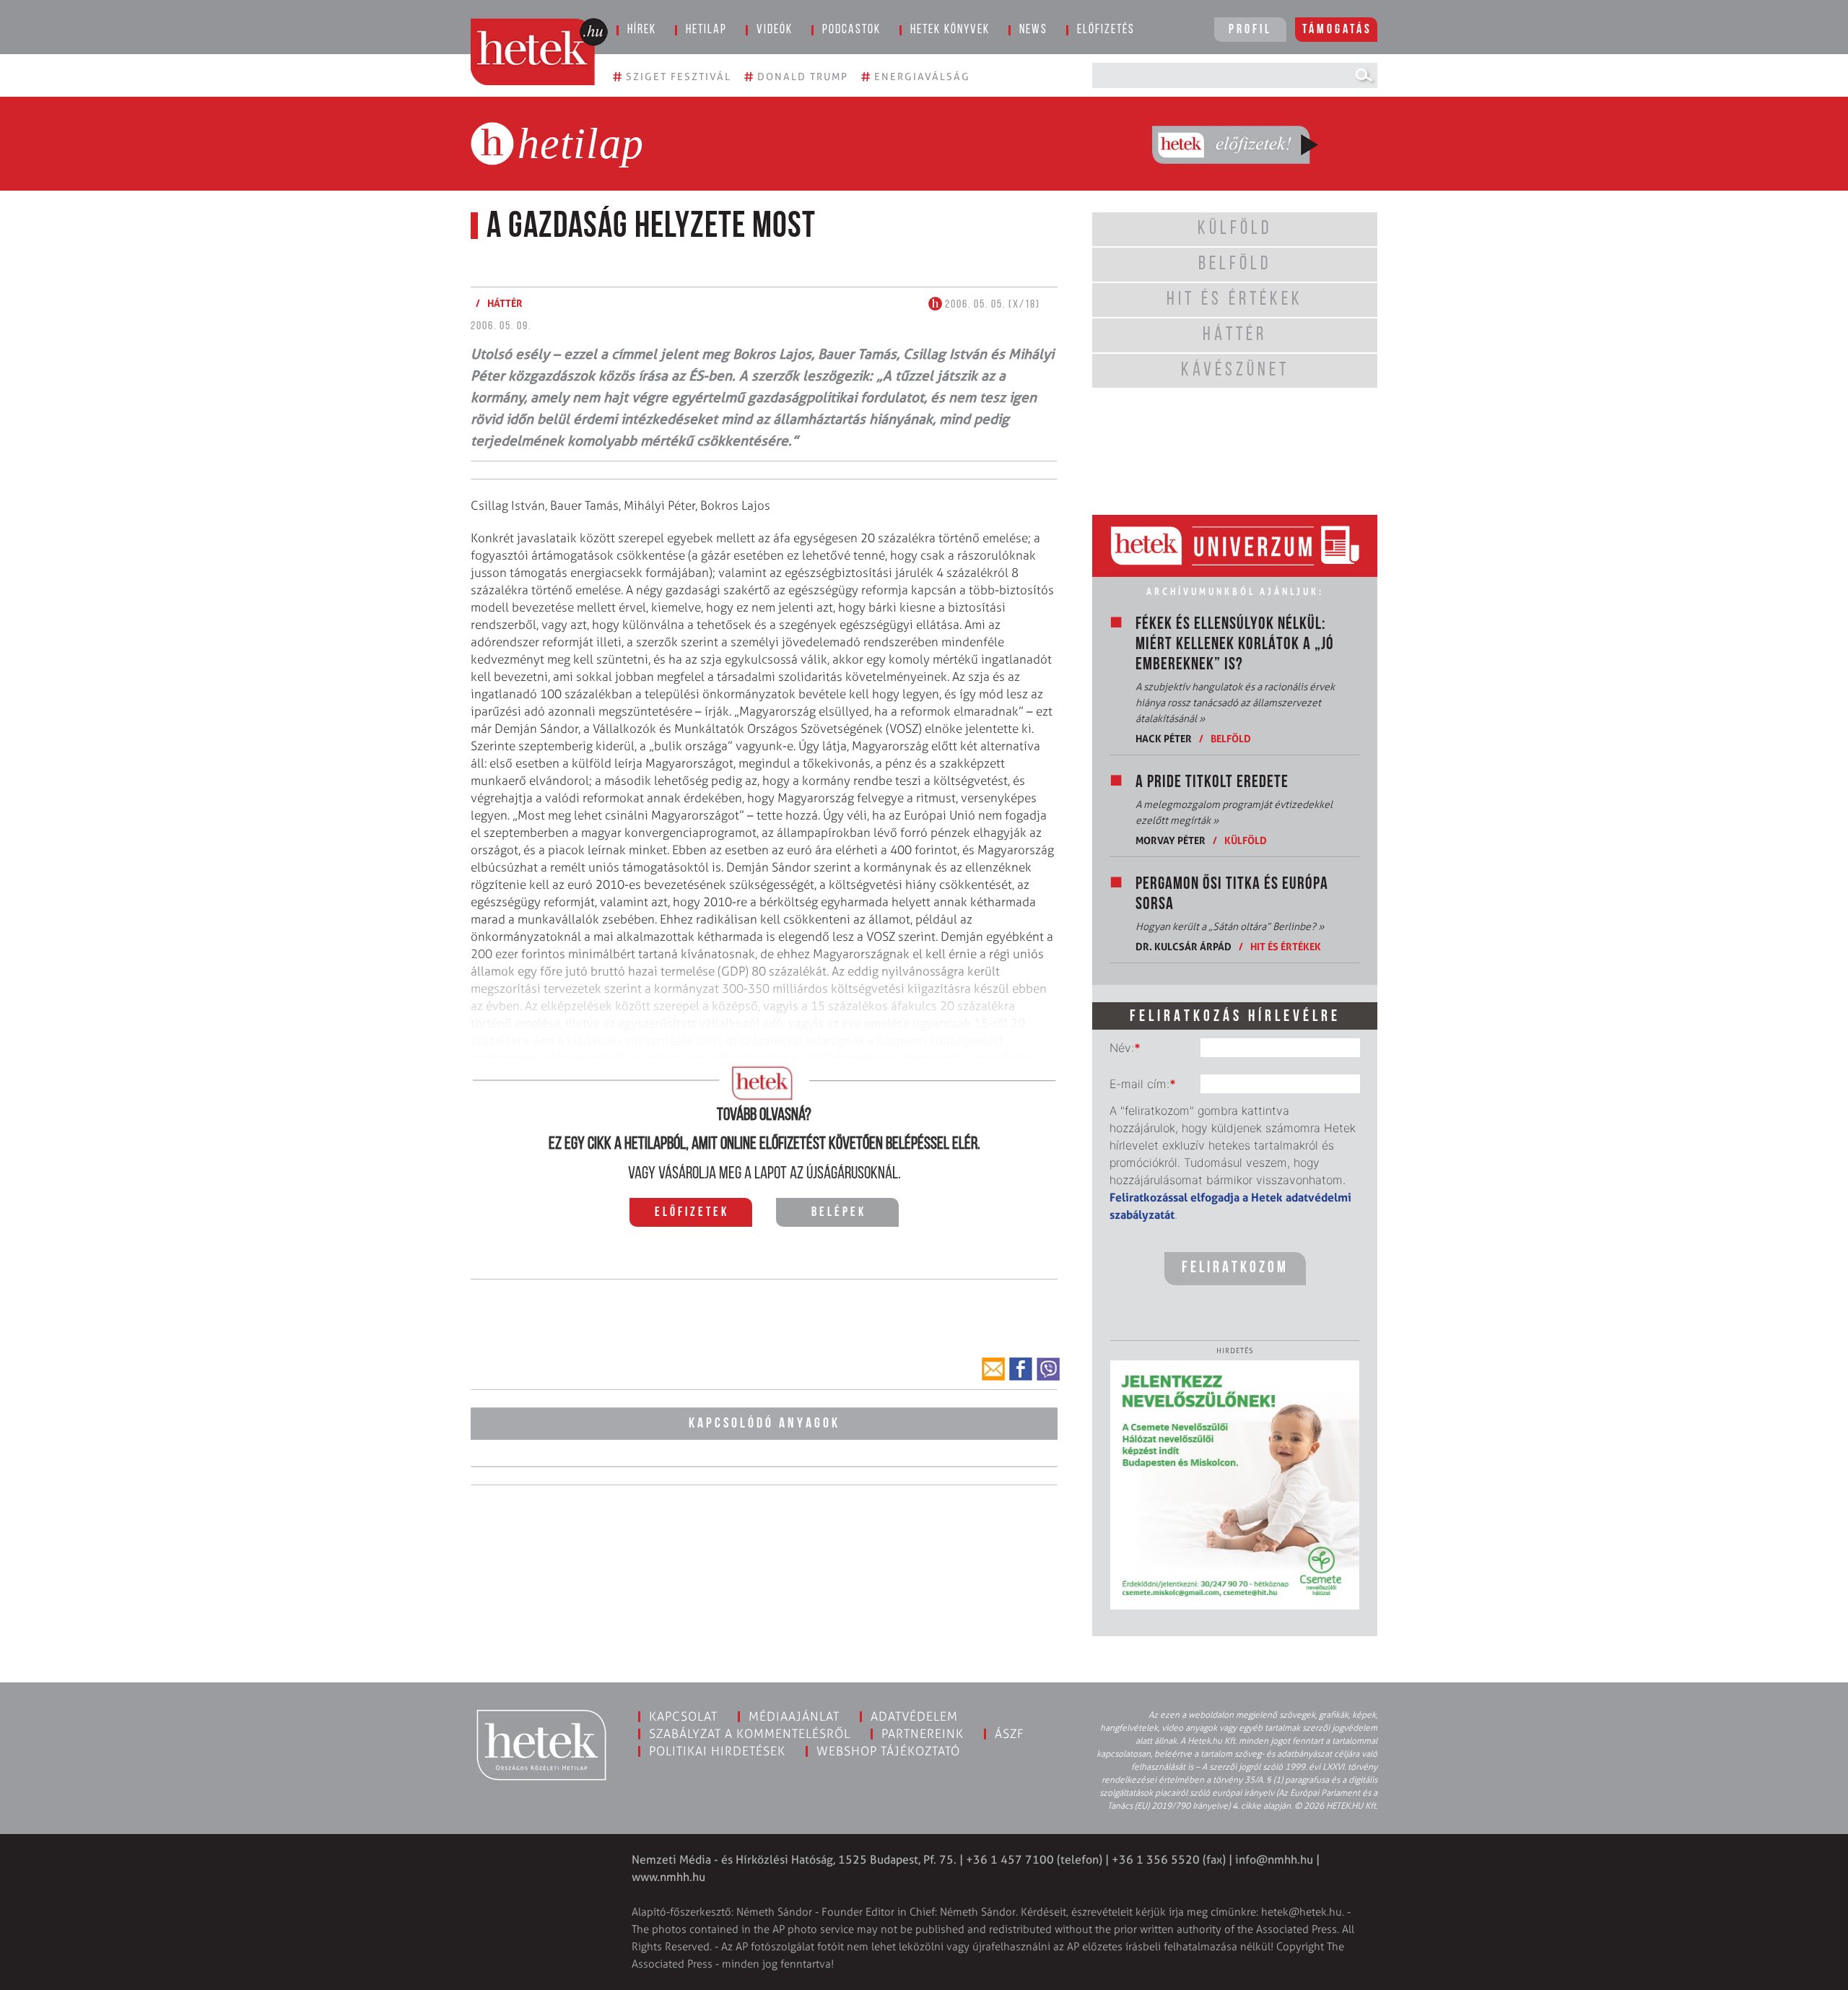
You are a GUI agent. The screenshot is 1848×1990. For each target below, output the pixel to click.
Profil (1250, 30)
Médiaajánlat (794, 1716)
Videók (775, 30)
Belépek (839, 1213)
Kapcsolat (683, 1716)
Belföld (1231, 738)
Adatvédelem (914, 1716)
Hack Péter (1164, 738)
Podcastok (851, 30)
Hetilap (706, 30)
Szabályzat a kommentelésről (750, 1734)
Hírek (642, 30)
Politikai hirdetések (717, 1751)
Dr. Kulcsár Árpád (1184, 946)
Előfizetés (1106, 30)
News (1033, 30)
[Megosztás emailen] (993, 1369)
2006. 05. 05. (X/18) (991, 305)
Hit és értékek (1286, 946)
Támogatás (1337, 30)
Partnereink (923, 1734)
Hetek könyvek (950, 30)
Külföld (1246, 840)
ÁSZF (1010, 1734)
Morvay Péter (1171, 840)
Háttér (505, 303)
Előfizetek (692, 1213)
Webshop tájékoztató (888, 1751)
